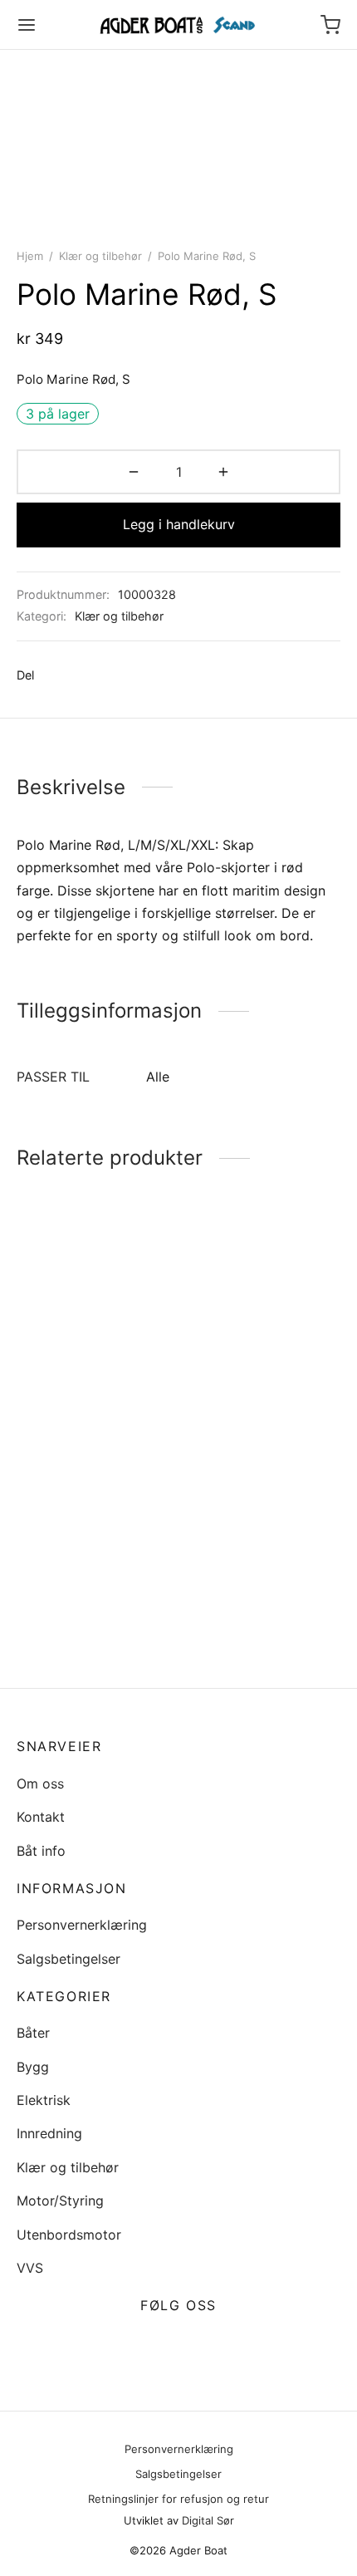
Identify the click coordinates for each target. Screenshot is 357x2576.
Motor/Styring (60, 2201)
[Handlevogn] (330, 25)
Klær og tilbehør (100, 256)
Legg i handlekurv (179, 524)
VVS (30, 2268)
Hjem (30, 256)
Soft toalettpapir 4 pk (85, 1637)
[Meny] (27, 25)
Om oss (40, 1784)
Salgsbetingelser (68, 1959)
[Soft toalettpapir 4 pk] (95, 1531)
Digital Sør (208, 2520)
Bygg (33, 2067)
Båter (33, 2033)
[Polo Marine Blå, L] (263, 1308)
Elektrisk (44, 2100)
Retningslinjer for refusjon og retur (178, 2499)
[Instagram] (198, 2345)
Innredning (49, 2133)
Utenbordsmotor (69, 2235)
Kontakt (41, 1817)
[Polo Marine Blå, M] (263, 1504)
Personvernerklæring (82, 1925)
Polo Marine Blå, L (242, 1387)
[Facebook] (55, 675)
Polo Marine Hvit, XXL (85, 1387)
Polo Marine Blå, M (244, 1584)
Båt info (41, 1851)
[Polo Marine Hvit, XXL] (95, 1308)
